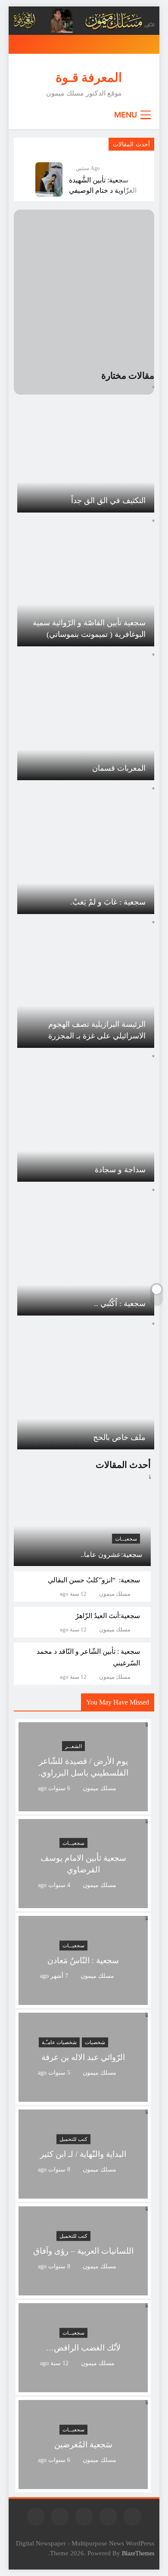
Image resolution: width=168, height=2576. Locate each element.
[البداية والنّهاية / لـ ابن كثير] (83, 2193)
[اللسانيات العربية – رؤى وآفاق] (83, 2290)
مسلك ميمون (115, 1594)
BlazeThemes (138, 2553)
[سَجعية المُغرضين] (83, 2484)
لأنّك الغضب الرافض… (83, 2348)
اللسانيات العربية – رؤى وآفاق (83, 2251)
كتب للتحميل (73, 2139)
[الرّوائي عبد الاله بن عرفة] (83, 2096)
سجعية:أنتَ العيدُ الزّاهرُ (108, 1616)
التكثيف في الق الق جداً (108, 500)
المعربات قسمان (119, 768)
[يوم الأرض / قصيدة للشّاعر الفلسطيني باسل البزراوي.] (83, 1806)
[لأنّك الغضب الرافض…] (83, 2387)
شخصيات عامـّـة (59, 2042)
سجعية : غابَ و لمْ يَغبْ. (108, 902)
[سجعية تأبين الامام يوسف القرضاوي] (83, 1903)
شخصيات (95, 2042)
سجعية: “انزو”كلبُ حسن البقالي (94, 1580)
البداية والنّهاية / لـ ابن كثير (83, 2154)
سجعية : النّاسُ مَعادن (83, 1960)
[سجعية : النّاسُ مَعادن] (83, 2000)
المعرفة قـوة (89, 77)
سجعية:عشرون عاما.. (111, 1555)
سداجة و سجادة (120, 1170)
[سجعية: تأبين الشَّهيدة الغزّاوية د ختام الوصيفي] (49, 179)
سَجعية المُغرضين (83, 2445)
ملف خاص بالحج (119, 1437)
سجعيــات (126, 1539)
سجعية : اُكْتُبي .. (120, 1303)
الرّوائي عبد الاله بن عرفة (83, 2057)
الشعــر (73, 1746)
